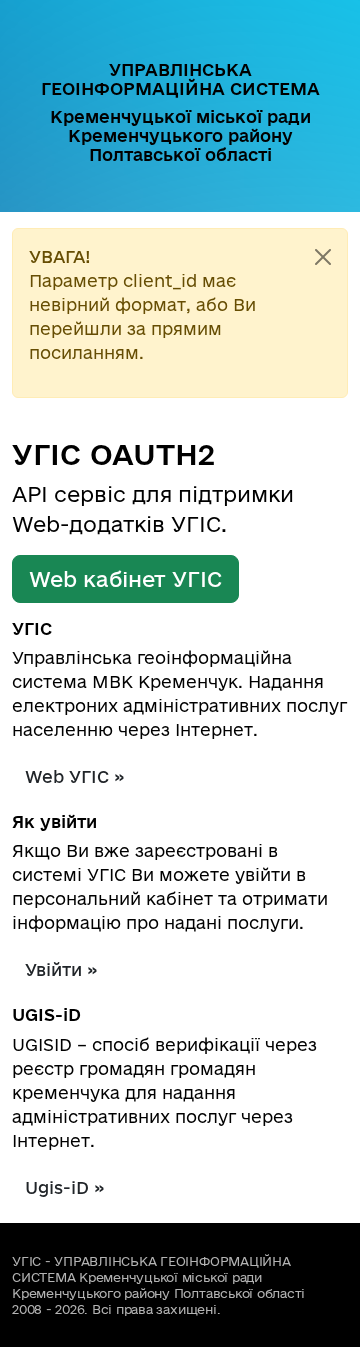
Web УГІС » (75, 776)
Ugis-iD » (65, 1187)
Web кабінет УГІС (125, 579)
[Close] (323, 257)
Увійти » (61, 969)
